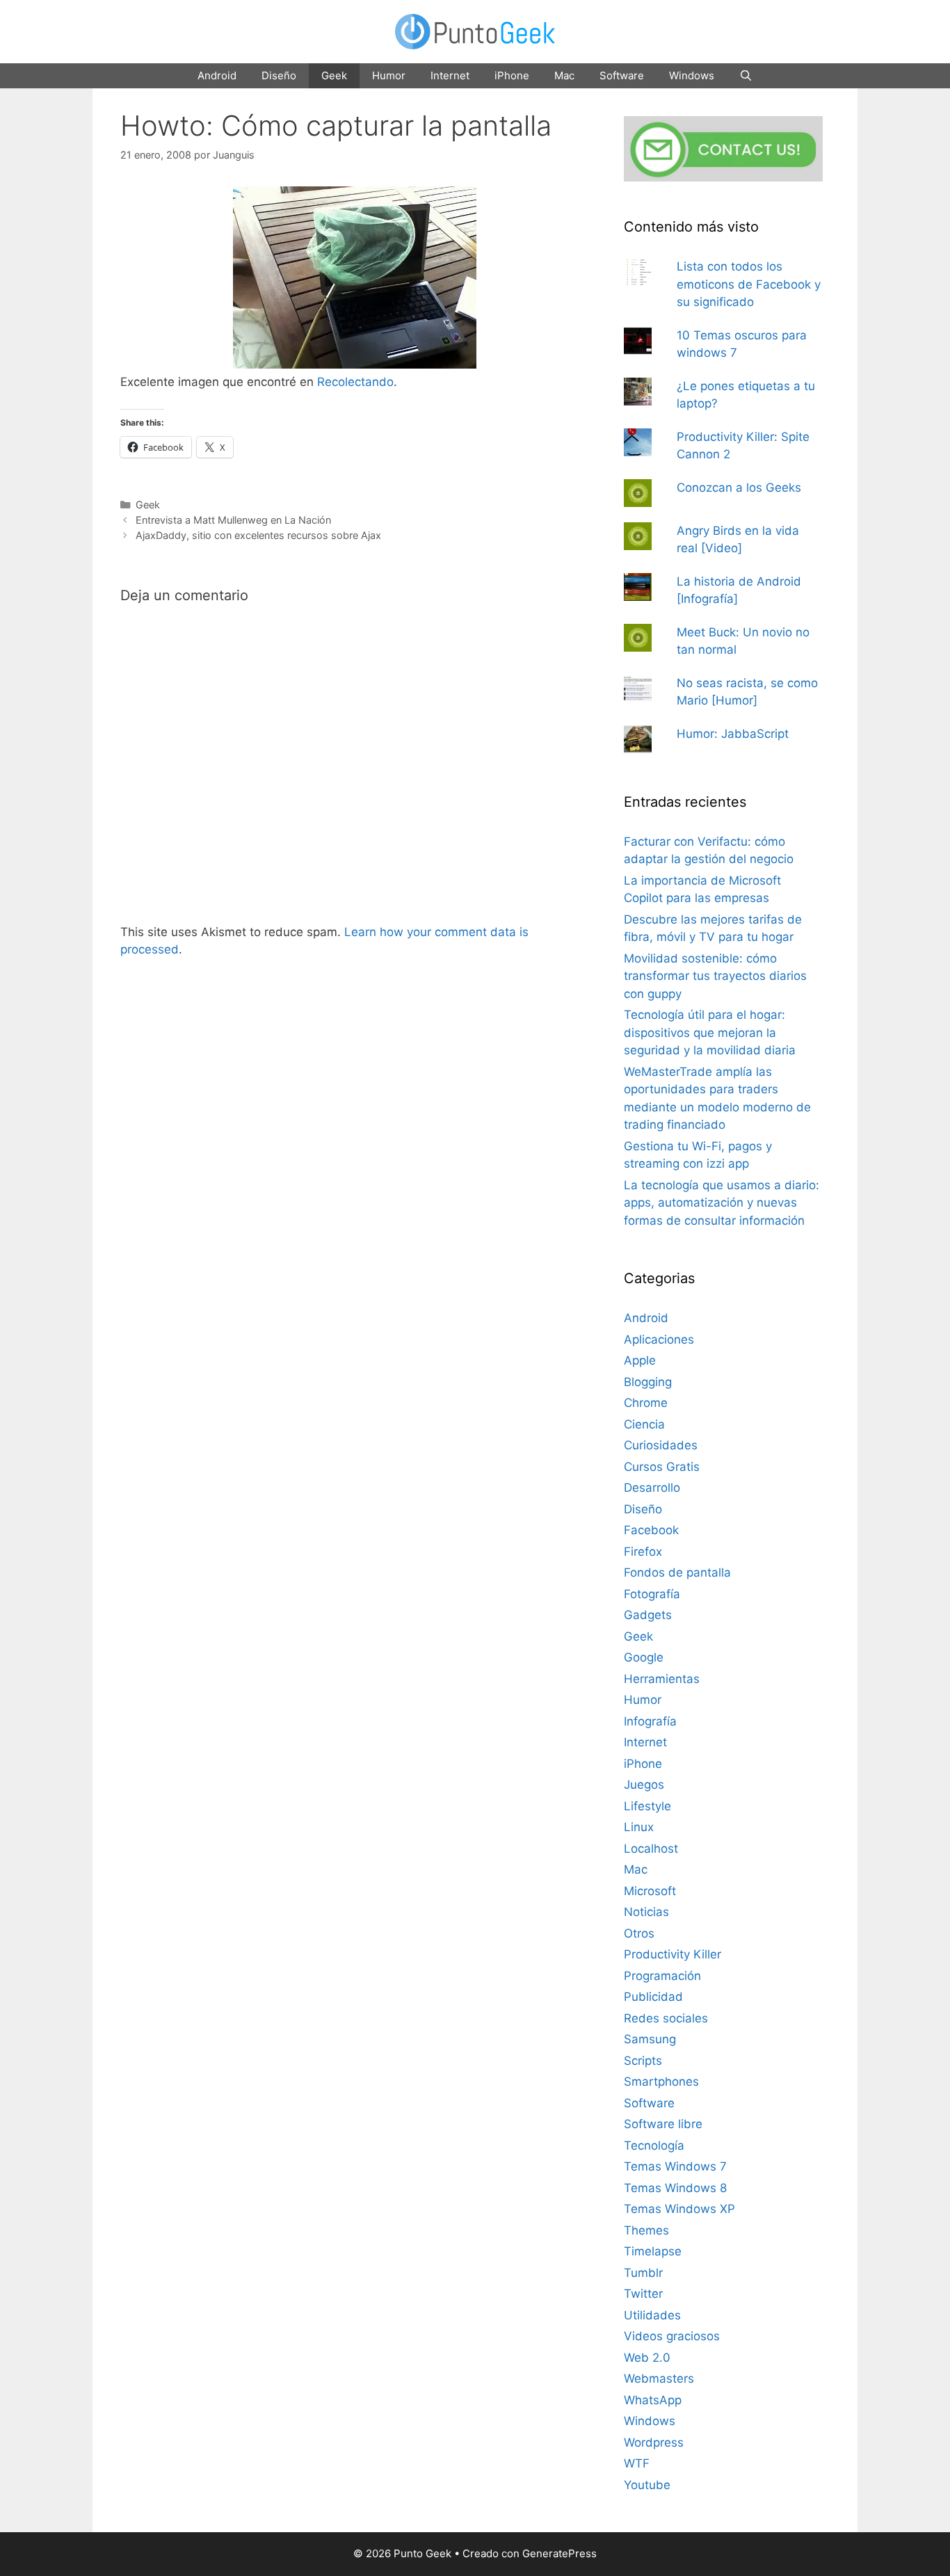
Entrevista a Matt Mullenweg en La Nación (233, 520)
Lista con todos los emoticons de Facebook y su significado (749, 284)
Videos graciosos (672, 2336)
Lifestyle (647, 1806)
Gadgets (648, 1615)
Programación (662, 1976)
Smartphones (661, 2082)
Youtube (647, 2485)
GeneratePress (559, 2553)
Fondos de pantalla (677, 1572)
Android (217, 75)
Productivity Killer (673, 1954)
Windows (692, 75)
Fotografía (652, 1594)
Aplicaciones (659, 1339)
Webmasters (659, 2378)
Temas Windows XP (679, 2209)
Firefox (643, 1552)
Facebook (651, 1530)
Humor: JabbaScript (733, 734)
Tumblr (643, 2273)
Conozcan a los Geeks (739, 488)
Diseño (279, 75)
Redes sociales (666, 2018)
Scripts (643, 2061)
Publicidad (653, 1997)
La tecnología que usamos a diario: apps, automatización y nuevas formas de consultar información (722, 1203)
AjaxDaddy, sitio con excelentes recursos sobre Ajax (258, 535)
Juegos (644, 1785)
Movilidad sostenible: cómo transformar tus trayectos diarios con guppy (715, 976)
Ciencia (644, 1424)
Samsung (650, 2039)
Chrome (646, 1403)
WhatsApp (653, 2400)
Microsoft (650, 1891)
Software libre (663, 2124)
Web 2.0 (647, 2358)
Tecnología (654, 2146)
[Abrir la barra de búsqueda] (746, 76)
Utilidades (652, 2315)
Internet (450, 75)
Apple (640, 1360)
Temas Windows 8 (675, 2188)
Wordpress (654, 2442)
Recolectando (355, 382)
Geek (334, 75)
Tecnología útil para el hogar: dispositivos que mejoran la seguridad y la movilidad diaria (710, 1032)
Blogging (648, 1382)
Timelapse (653, 2251)
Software (622, 75)
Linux (639, 1827)
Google (644, 1657)
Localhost (651, 1849)
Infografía (650, 1721)
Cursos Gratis (662, 1467)
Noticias (646, 1912)
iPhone (512, 75)
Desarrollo (652, 1488)
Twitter (643, 2294)
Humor (389, 75)
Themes (646, 2230)
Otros (639, 1933)
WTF (637, 2463)
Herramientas (662, 1679)
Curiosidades (661, 1445)
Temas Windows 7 (675, 2166)
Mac (564, 75)
